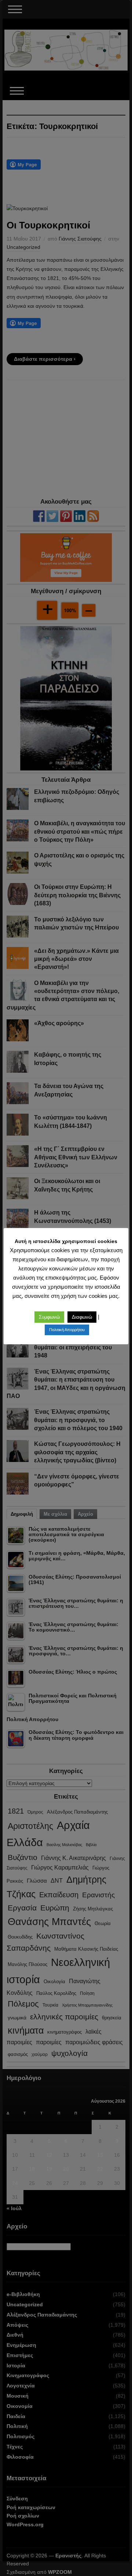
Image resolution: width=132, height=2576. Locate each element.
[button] (49, 1317)
